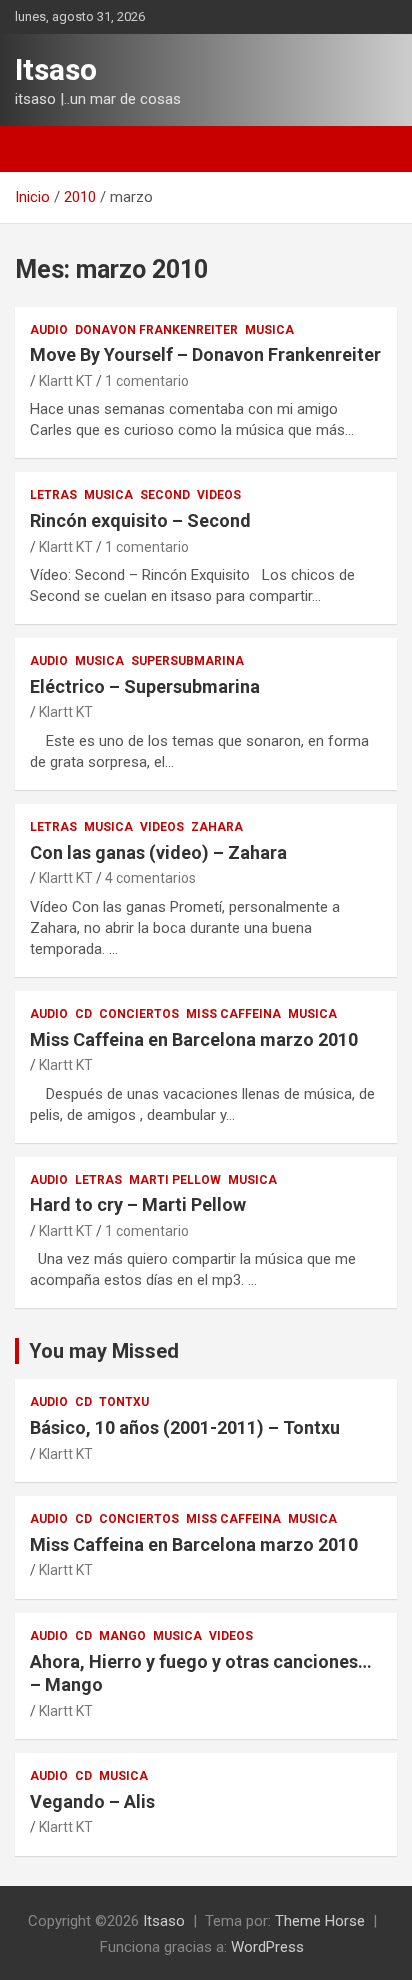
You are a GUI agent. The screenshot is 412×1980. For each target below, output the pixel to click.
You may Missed (104, 1351)
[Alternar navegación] (40, 149)
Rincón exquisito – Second (140, 520)
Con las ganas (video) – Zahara (158, 852)
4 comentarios (150, 878)
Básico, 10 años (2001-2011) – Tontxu (185, 1427)
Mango (122, 1636)
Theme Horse (320, 1921)
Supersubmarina (187, 661)
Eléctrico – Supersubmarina (145, 686)
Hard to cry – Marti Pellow (138, 1204)
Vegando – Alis (92, 1801)
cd (83, 1014)
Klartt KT (66, 381)
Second (165, 495)
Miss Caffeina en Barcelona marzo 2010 (194, 1039)
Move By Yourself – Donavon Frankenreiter (205, 354)
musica (269, 330)
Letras (53, 495)
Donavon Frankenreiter (156, 330)
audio (49, 330)
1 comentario (147, 381)
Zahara (217, 827)
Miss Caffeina (233, 1014)
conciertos (139, 1014)
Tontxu (124, 1402)
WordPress (267, 1947)
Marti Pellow (175, 1180)
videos (219, 495)
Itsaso (56, 69)
